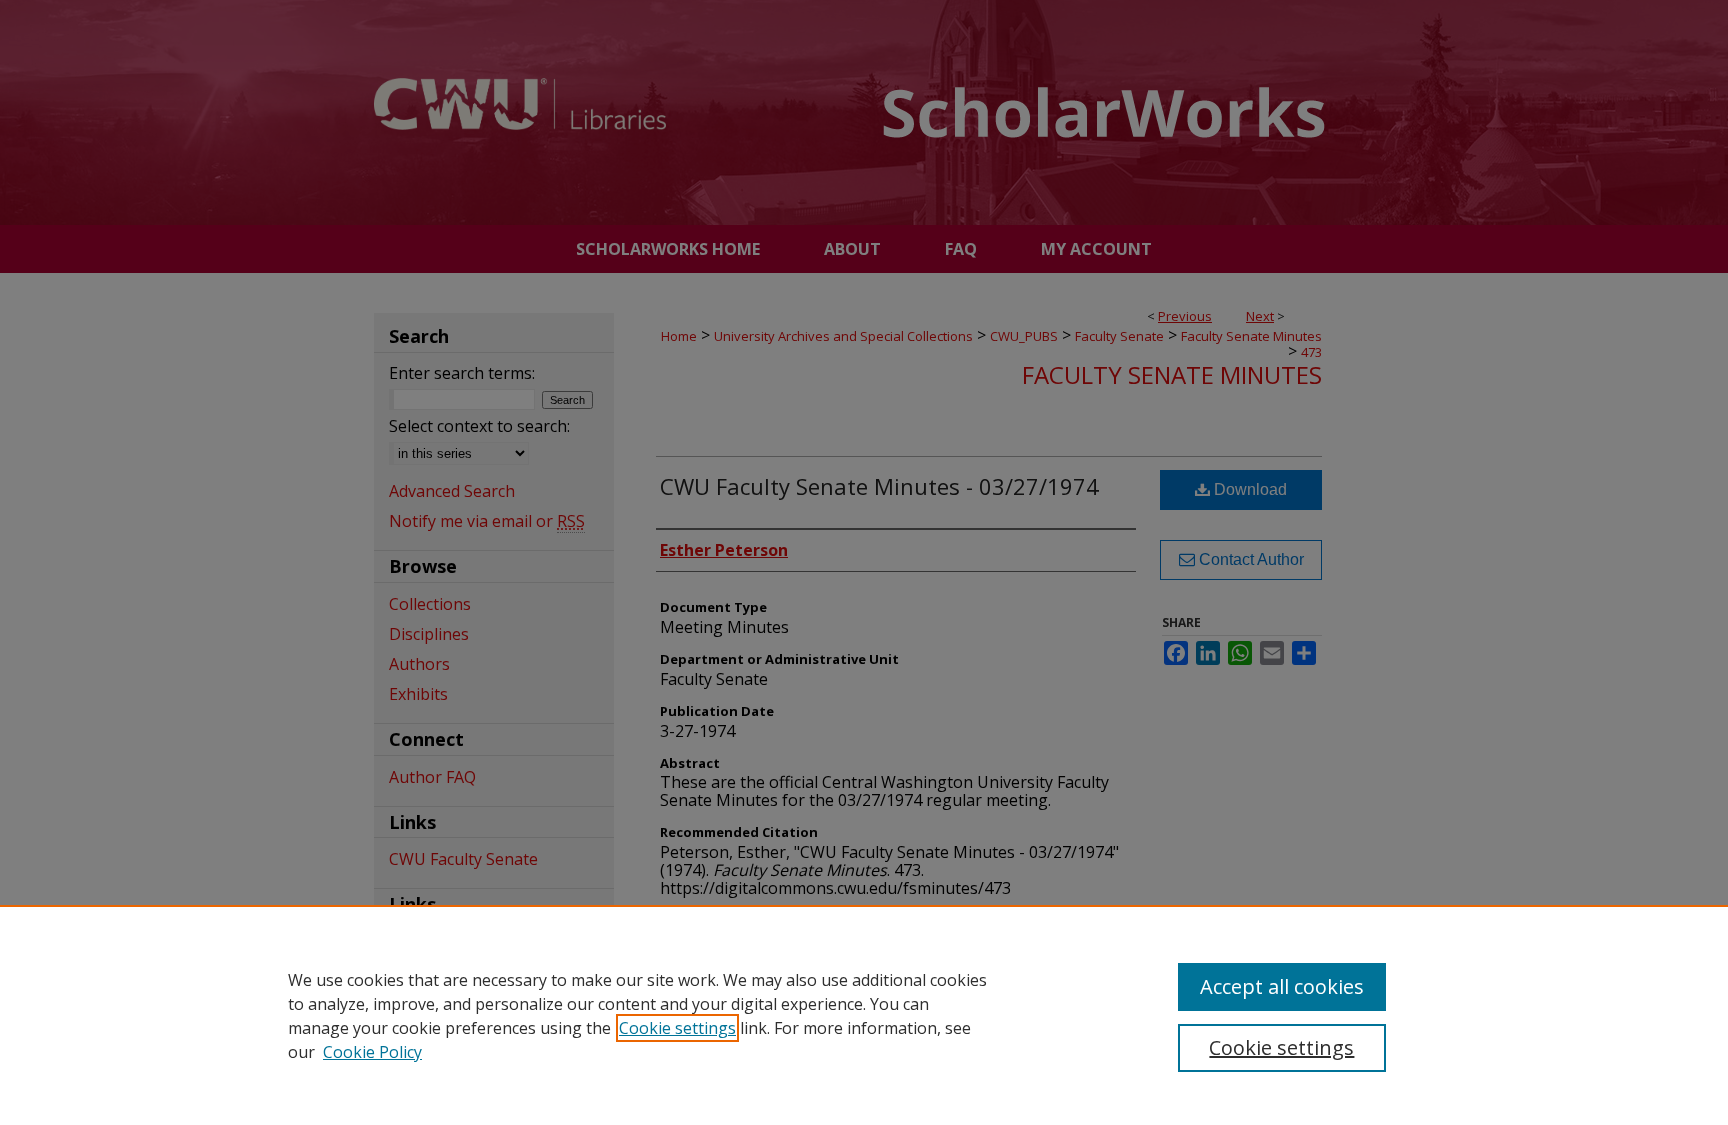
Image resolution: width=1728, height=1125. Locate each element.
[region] (864, 1015)
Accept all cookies (1282, 986)
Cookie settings (677, 1028)
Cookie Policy (372, 1052)
